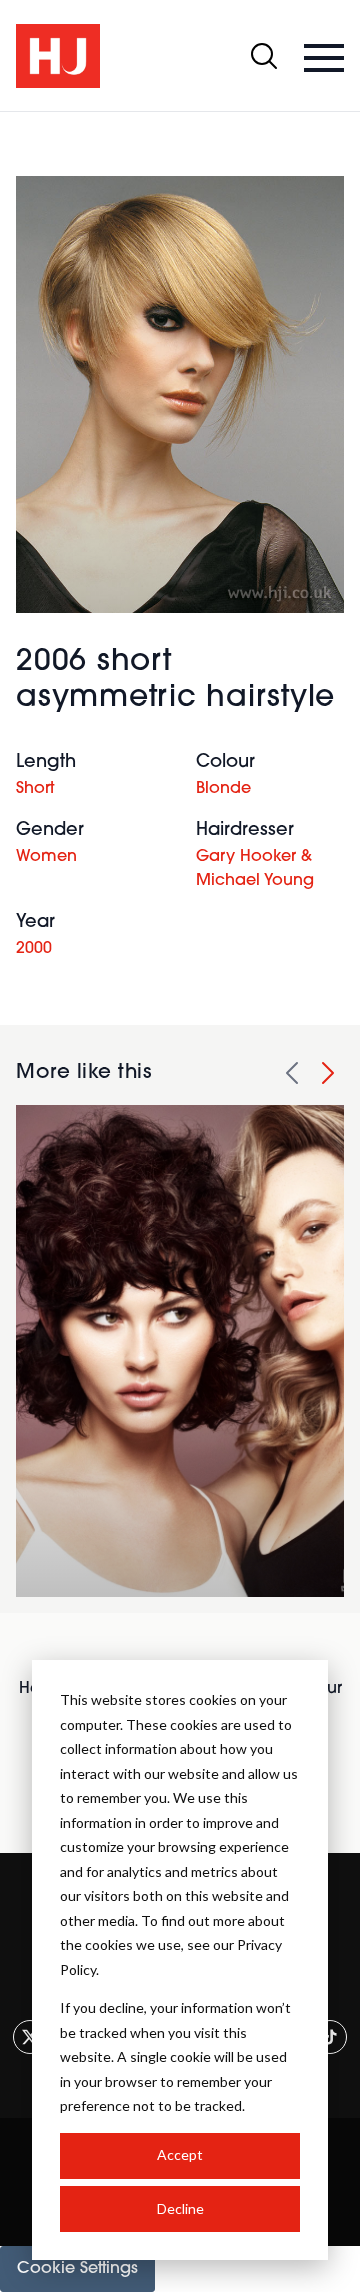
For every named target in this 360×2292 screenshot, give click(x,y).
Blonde (223, 789)
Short (35, 789)
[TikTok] (330, 2037)
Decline (180, 2208)
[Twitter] (30, 2037)
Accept (180, 2154)
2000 (34, 949)
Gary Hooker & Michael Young (255, 869)
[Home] (58, 56)
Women (46, 857)
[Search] (264, 56)
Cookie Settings (77, 2269)
